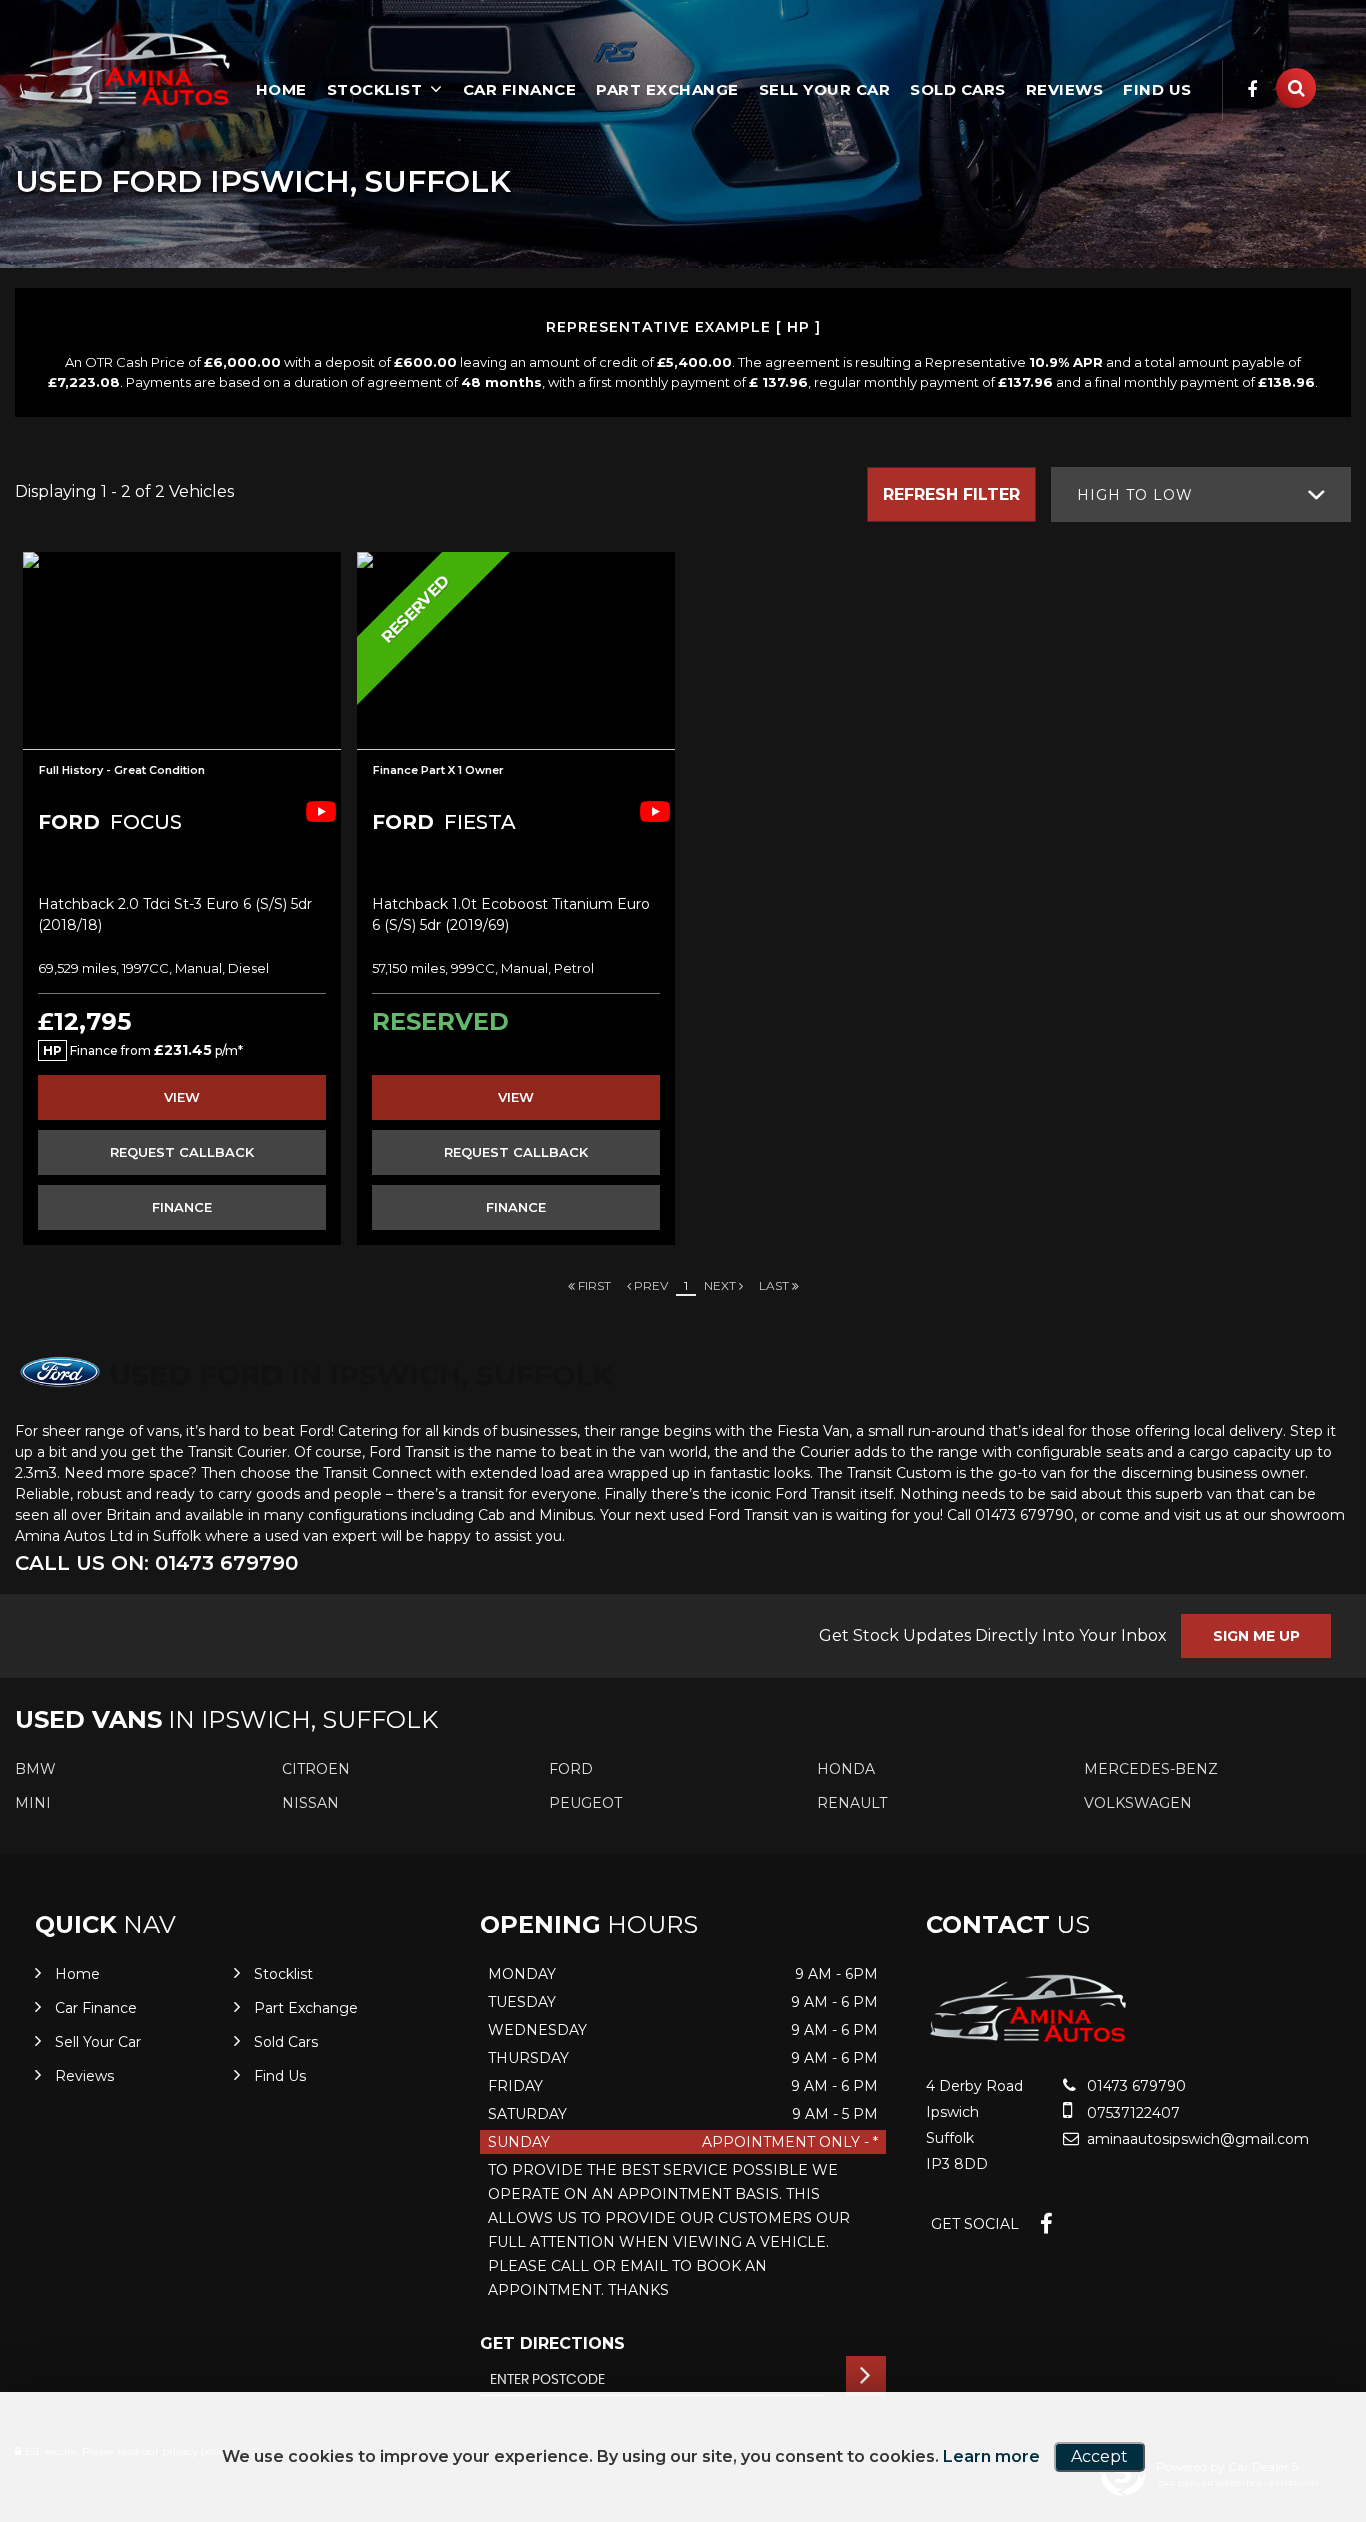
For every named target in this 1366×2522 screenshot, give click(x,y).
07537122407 (1131, 2113)
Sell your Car (825, 89)
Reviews (1065, 89)
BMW (35, 1769)
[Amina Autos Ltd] (125, 72)
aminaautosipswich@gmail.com (1196, 2139)
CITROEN (316, 1769)
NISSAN (310, 1803)
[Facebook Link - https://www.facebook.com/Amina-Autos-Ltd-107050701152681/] (1252, 90)
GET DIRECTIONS (552, 2343)
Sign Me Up (1256, 1636)
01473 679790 (1134, 2086)
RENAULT (852, 1803)
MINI (33, 1803)
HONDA (846, 1769)
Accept (1099, 2456)
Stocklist (375, 89)
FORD (571, 1769)
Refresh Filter (951, 494)
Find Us (1157, 89)
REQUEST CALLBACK (182, 1152)
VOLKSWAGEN (1138, 1803)
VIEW (182, 1097)
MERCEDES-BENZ (1151, 1769)
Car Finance (520, 89)
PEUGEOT (585, 1803)
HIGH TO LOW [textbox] (1135, 495)
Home (281, 89)
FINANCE (182, 1207)
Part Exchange (667, 89)
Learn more (991, 2456)
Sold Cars (958, 89)
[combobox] (1201, 494)
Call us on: (156, 1563)
